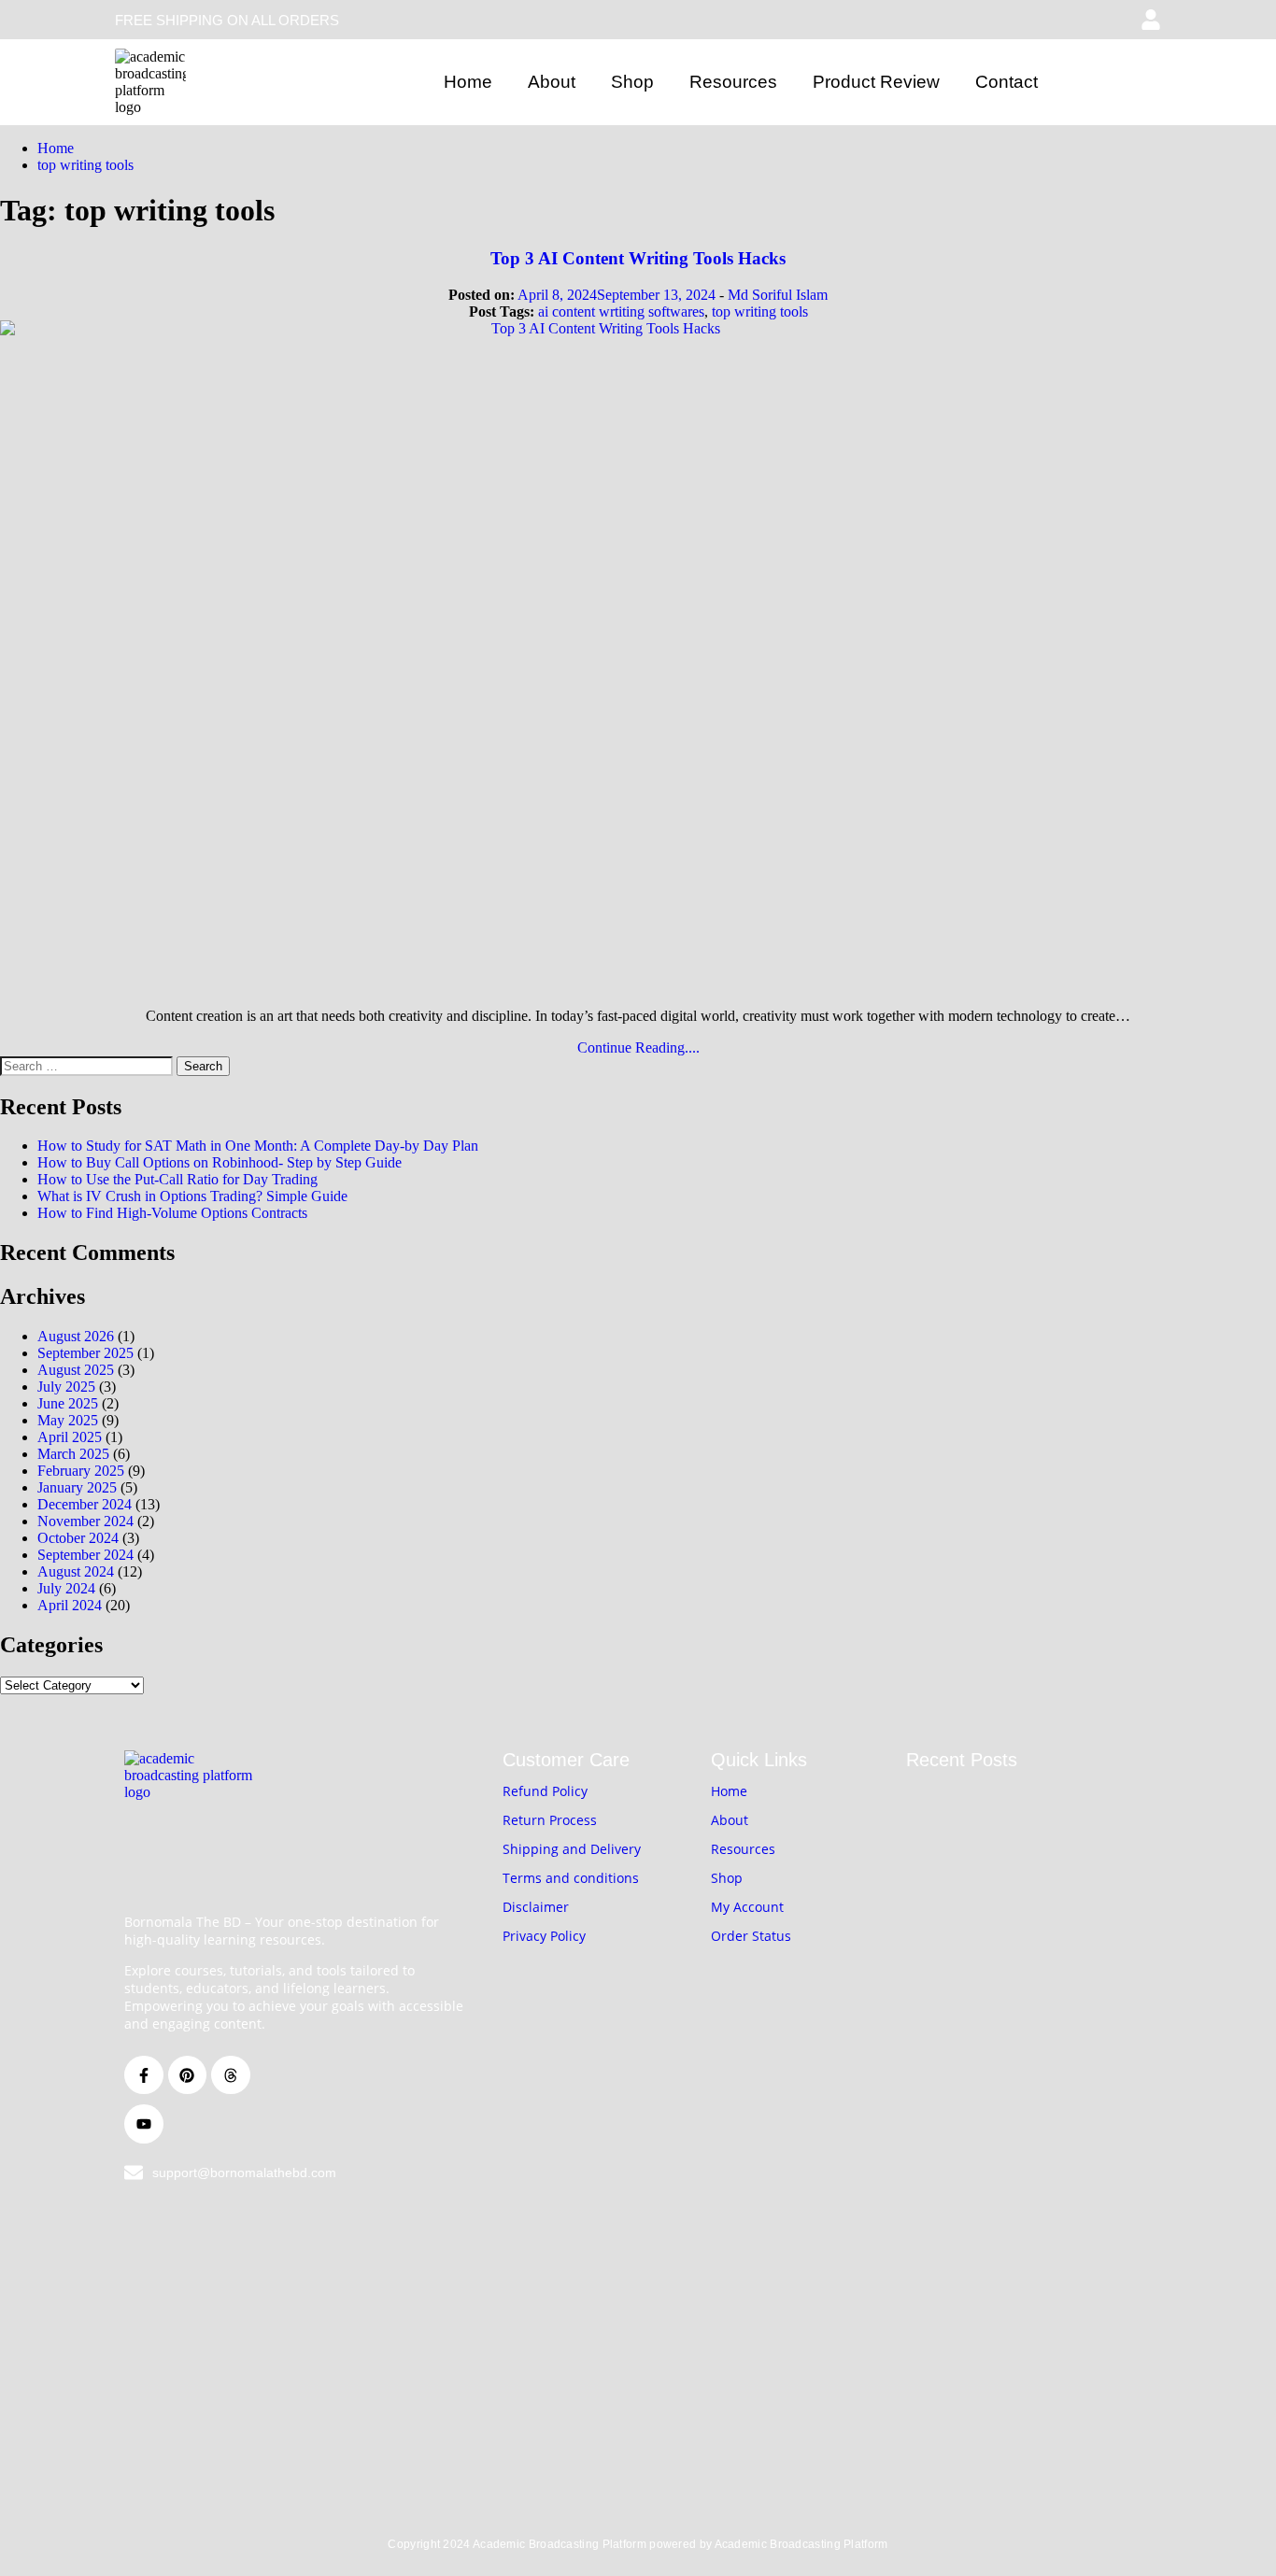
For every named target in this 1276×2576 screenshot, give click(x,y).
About (552, 82)
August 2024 (76, 1571)
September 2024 (85, 1555)
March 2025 (73, 1454)
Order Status (751, 1936)
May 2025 (68, 1420)
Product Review (876, 82)
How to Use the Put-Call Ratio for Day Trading (177, 1179)
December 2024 (85, 1504)
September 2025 (85, 1353)
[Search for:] (88, 1065)
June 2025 (68, 1403)
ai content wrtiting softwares (621, 311)
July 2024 (66, 1588)
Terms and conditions (571, 1878)
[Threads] (231, 2075)
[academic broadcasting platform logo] (150, 82)
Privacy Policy (544, 1936)
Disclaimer (536, 1907)
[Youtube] (144, 2124)
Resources (733, 82)
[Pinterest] (188, 2075)
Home (468, 82)
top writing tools (760, 311)
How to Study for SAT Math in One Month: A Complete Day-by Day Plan (258, 1146)
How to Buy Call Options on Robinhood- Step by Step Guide (220, 1162)
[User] (1151, 20)
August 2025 (76, 1370)
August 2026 (76, 1336)
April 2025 (70, 1437)
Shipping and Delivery (572, 1849)
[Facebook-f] (144, 2075)
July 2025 (66, 1387)
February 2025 (81, 1471)
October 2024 (78, 1538)
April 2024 (70, 1605)
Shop (632, 82)
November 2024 (85, 1521)
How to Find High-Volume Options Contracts (172, 1213)
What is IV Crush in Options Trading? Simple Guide (192, 1196)
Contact (1007, 82)
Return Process (550, 1820)
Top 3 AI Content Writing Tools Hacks (638, 258)
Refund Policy (545, 1791)
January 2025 (77, 1487)
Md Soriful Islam (778, 295)
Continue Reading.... (638, 1047)
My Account (747, 1907)
